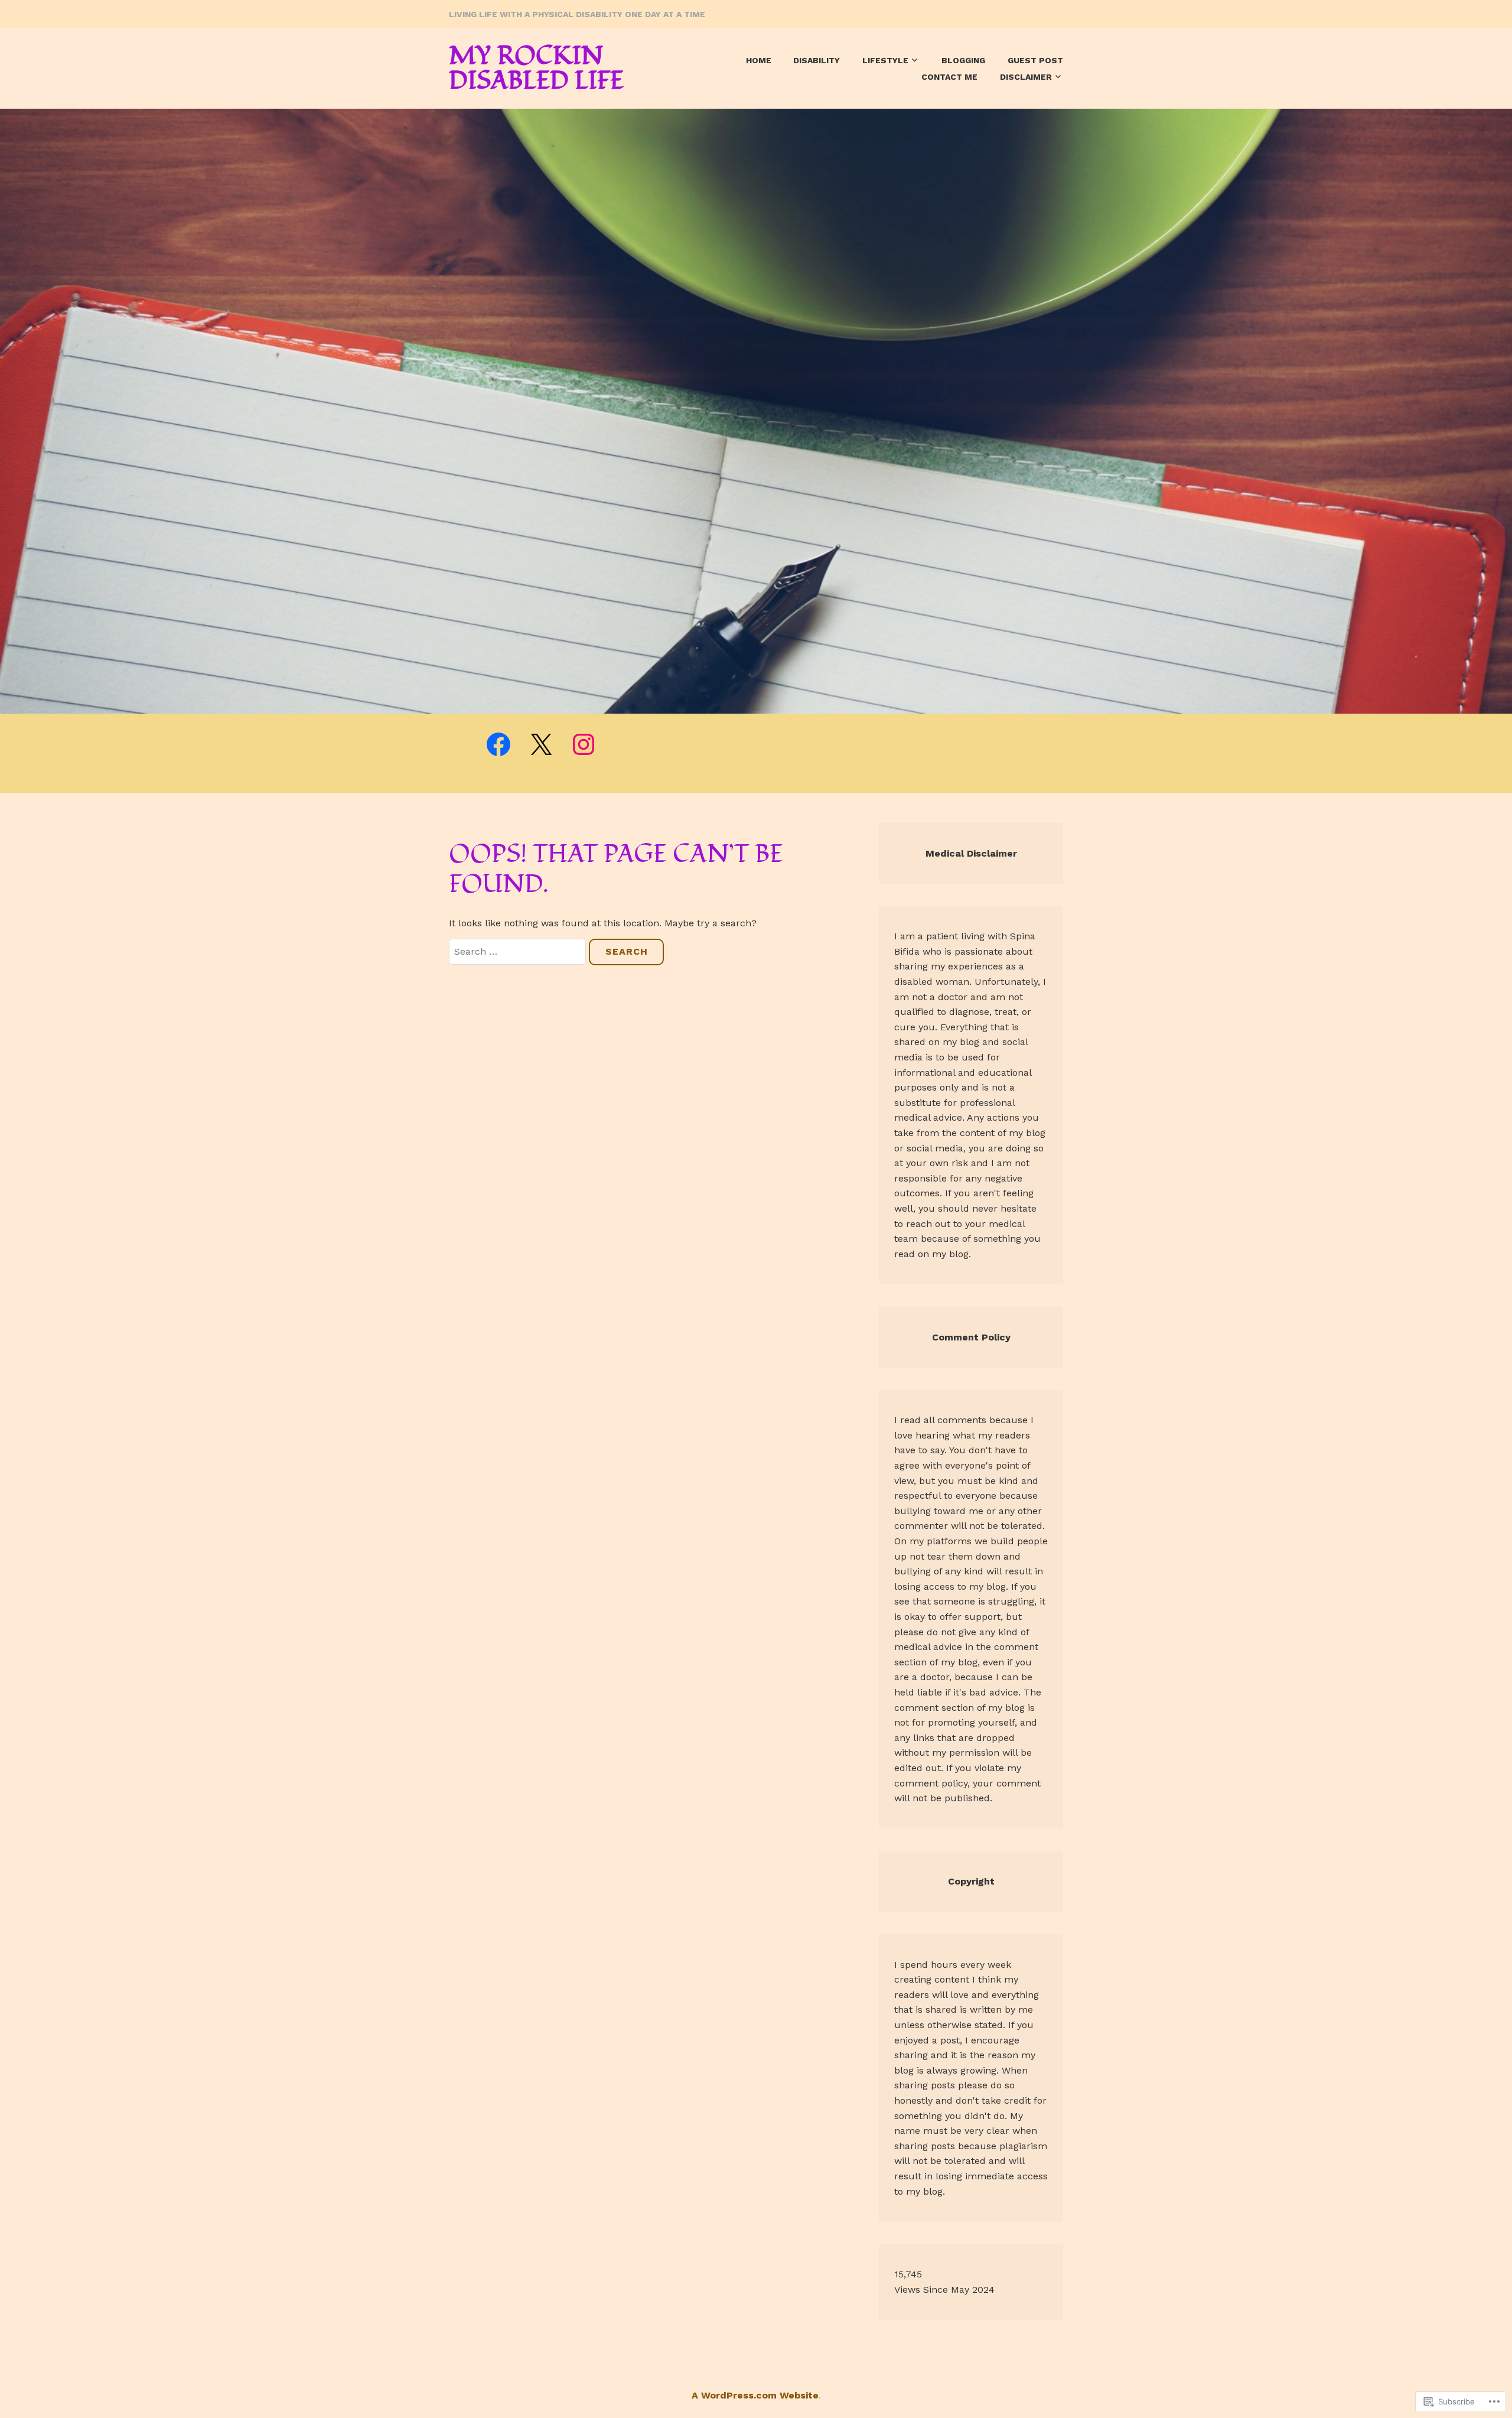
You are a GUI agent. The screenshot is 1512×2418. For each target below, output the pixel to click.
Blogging (963, 60)
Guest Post (1035, 60)
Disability (817, 60)
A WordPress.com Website (755, 2395)
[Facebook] (498, 744)
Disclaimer (1026, 77)
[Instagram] (584, 744)
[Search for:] (519, 951)
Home (759, 60)
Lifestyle (885, 60)
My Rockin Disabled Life (536, 69)
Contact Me (949, 77)
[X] (541, 744)
